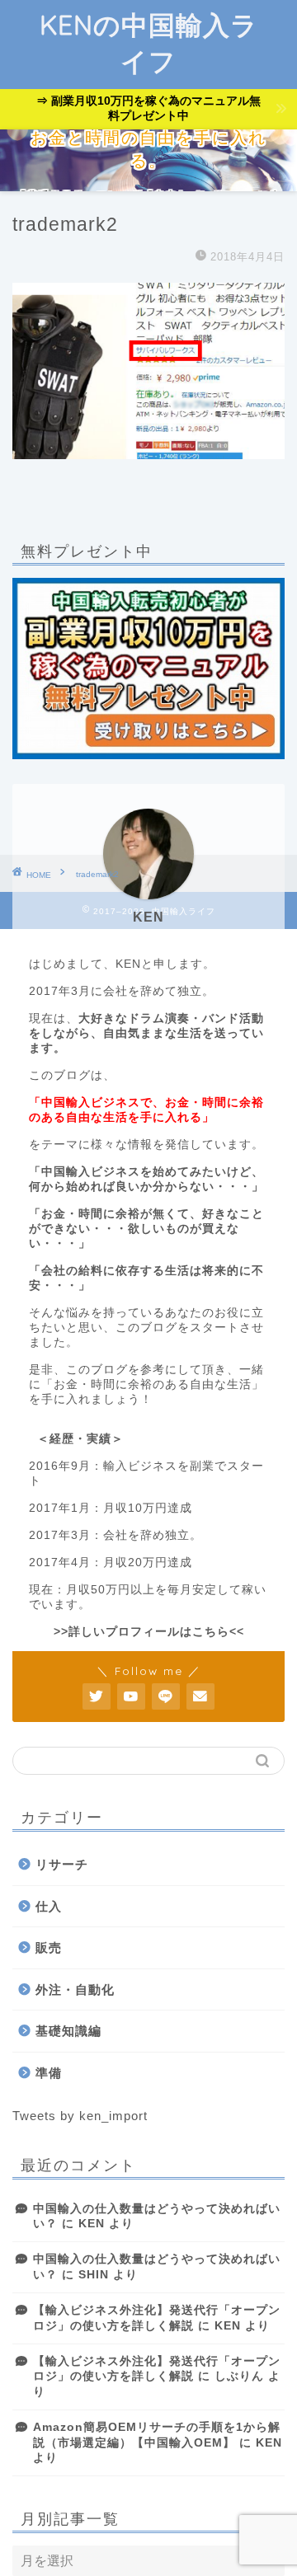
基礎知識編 (68, 2031)
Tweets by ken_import (80, 2116)
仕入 (49, 1906)
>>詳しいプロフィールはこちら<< (149, 1632)
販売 (49, 1947)
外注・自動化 (75, 1989)
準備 (49, 2073)
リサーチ (62, 1864)
